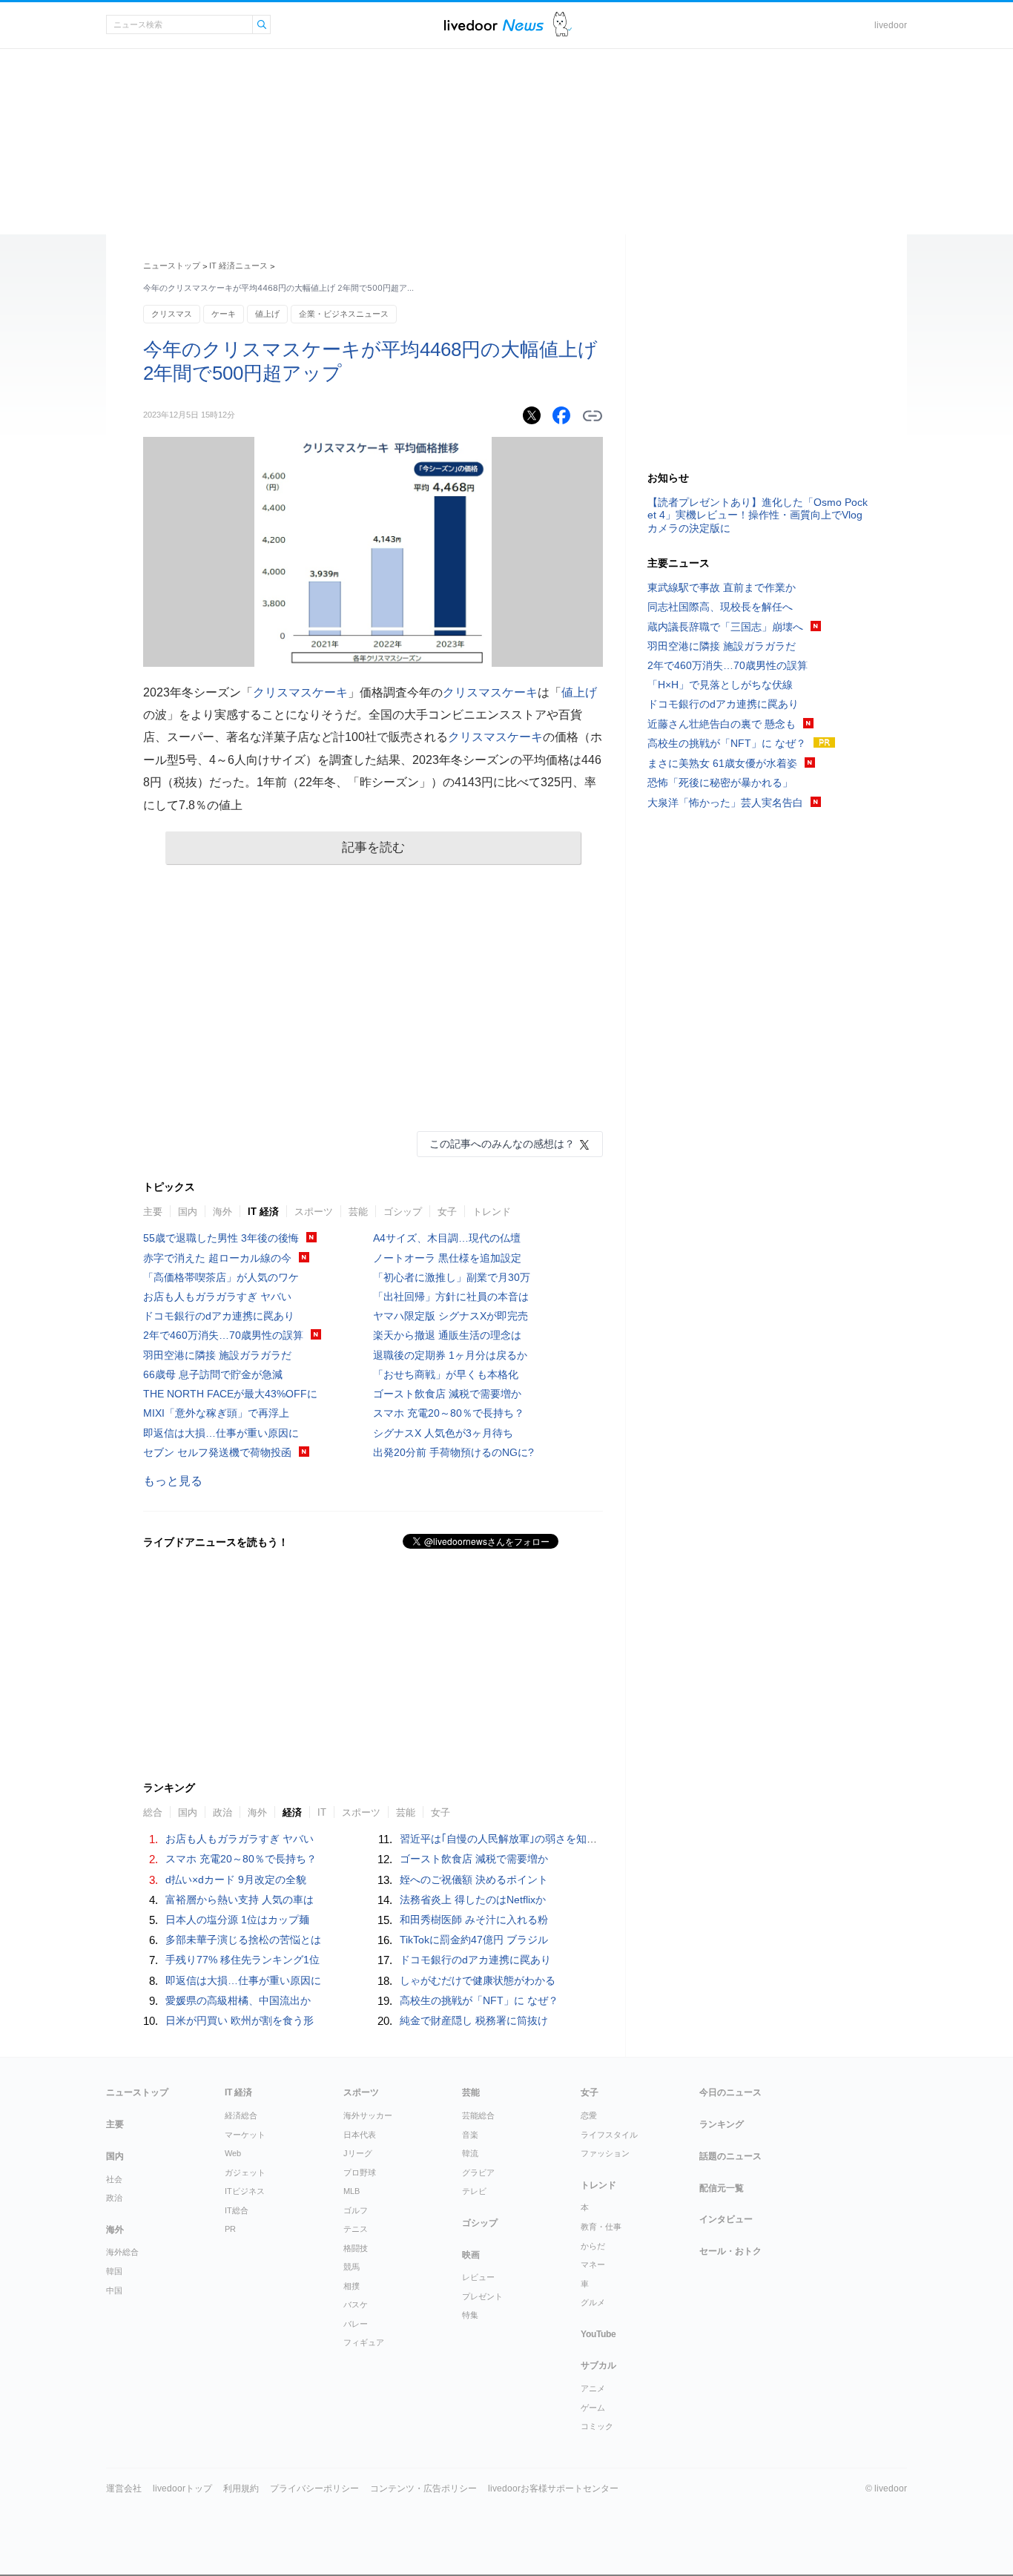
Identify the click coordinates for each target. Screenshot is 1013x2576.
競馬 (352, 2267)
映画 (471, 2255)
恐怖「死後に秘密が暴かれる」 (720, 783)
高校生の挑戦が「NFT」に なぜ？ (479, 2000)
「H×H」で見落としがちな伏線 (720, 685)
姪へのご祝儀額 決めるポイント (474, 1880)
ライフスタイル (609, 2135)
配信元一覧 (722, 2188)
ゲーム (593, 2408)
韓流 (470, 2153)
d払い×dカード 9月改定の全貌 (236, 1880)
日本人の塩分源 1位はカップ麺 (237, 1920)
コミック (597, 2426)
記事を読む (373, 847)
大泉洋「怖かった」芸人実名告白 (725, 803)
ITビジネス (245, 2191)
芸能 (358, 1212)
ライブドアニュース (494, 25)
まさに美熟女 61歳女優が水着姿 (722, 763)
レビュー (478, 2277)
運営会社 (124, 2488)
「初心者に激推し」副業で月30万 (452, 1277)
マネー (593, 2264)
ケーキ (224, 314)
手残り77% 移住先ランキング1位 (242, 1960)
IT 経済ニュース (238, 266)
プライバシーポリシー (314, 2488)
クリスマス (172, 314)
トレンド (492, 1212)
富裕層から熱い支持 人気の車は (240, 1900)
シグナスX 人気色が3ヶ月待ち (443, 1433)
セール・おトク (730, 2251)
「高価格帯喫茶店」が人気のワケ (221, 1277)
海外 (222, 1212)
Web (233, 2153)
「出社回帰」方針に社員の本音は (451, 1297)
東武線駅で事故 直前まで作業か (722, 587)
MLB (352, 2191)
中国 (114, 2290)
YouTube (598, 2334)
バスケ (356, 2305)
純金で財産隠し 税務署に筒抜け (474, 2020)
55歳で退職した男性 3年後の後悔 (221, 1238)
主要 (153, 1212)
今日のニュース (730, 2092)
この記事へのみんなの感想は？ (502, 1144)
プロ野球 (360, 2173)
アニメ (593, 2388)
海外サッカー (368, 2115)
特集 (470, 2315)
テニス (356, 2229)
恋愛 (589, 2115)
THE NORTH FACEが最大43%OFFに (230, 1394)
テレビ (474, 2191)
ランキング (722, 2124)
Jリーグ (358, 2153)
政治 (114, 2198)
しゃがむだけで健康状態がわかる (478, 1980)
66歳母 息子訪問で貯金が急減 (213, 1374)
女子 (447, 1212)
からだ (593, 2246)
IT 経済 (263, 1212)
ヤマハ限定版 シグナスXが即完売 (451, 1316)
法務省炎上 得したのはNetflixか (473, 1900)
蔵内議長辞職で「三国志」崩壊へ (725, 627)
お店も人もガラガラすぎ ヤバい (217, 1297)
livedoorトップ (182, 2488)
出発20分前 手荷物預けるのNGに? (453, 1452)
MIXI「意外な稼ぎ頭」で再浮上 (216, 1413)
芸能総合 (478, 2115)
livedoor (891, 25)
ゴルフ (356, 2210)
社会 (114, 2179)
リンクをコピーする (593, 416)
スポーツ (314, 1212)
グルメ (593, 2302)
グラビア (478, 2173)
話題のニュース (730, 2156)
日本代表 (360, 2135)
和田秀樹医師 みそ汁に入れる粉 (474, 1920)
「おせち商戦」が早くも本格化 (446, 1374)
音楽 (470, 2135)
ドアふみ (562, 25)
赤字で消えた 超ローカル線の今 (217, 1258)
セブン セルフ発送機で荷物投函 (217, 1452)
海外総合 (122, 2252)
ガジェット (245, 2173)
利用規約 (241, 2488)
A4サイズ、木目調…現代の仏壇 (447, 1238)
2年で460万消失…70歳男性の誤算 (223, 1335)
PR (230, 2229)
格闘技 (356, 2248)
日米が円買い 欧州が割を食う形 (240, 2020)
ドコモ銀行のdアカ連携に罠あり (219, 1316)
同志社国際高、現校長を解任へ (720, 607)
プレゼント (482, 2296)
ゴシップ (403, 1212)
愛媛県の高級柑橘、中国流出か (238, 2000)
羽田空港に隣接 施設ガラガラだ (217, 1355)
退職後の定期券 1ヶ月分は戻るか (450, 1355)
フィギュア (364, 2342)
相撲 (352, 2286)
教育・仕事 (601, 2227)
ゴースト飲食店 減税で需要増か (447, 1394)
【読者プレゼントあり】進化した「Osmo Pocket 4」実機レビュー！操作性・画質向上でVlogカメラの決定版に (758, 515)
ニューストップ (172, 266)
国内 (188, 1212)
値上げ (267, 314)
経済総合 (241, 2115)
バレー (356, 2324)
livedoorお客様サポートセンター (553, 2488)
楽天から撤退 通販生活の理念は (447, 1335)
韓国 (114, 2271)
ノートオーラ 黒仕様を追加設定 (447, 1258)
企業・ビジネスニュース (344, 314)
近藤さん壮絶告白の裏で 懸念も (722, 724)
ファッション (605, 2153)
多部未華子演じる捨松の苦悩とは (243, 1940)
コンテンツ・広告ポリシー (423, 2488)
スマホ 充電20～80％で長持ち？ (449, 1413)
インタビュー (726, 2219)
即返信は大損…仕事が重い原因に (221, 1433)
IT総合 (237, 2210)
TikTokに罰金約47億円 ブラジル (474, 1940)
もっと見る (173, 1481)
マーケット (245, 2135)
